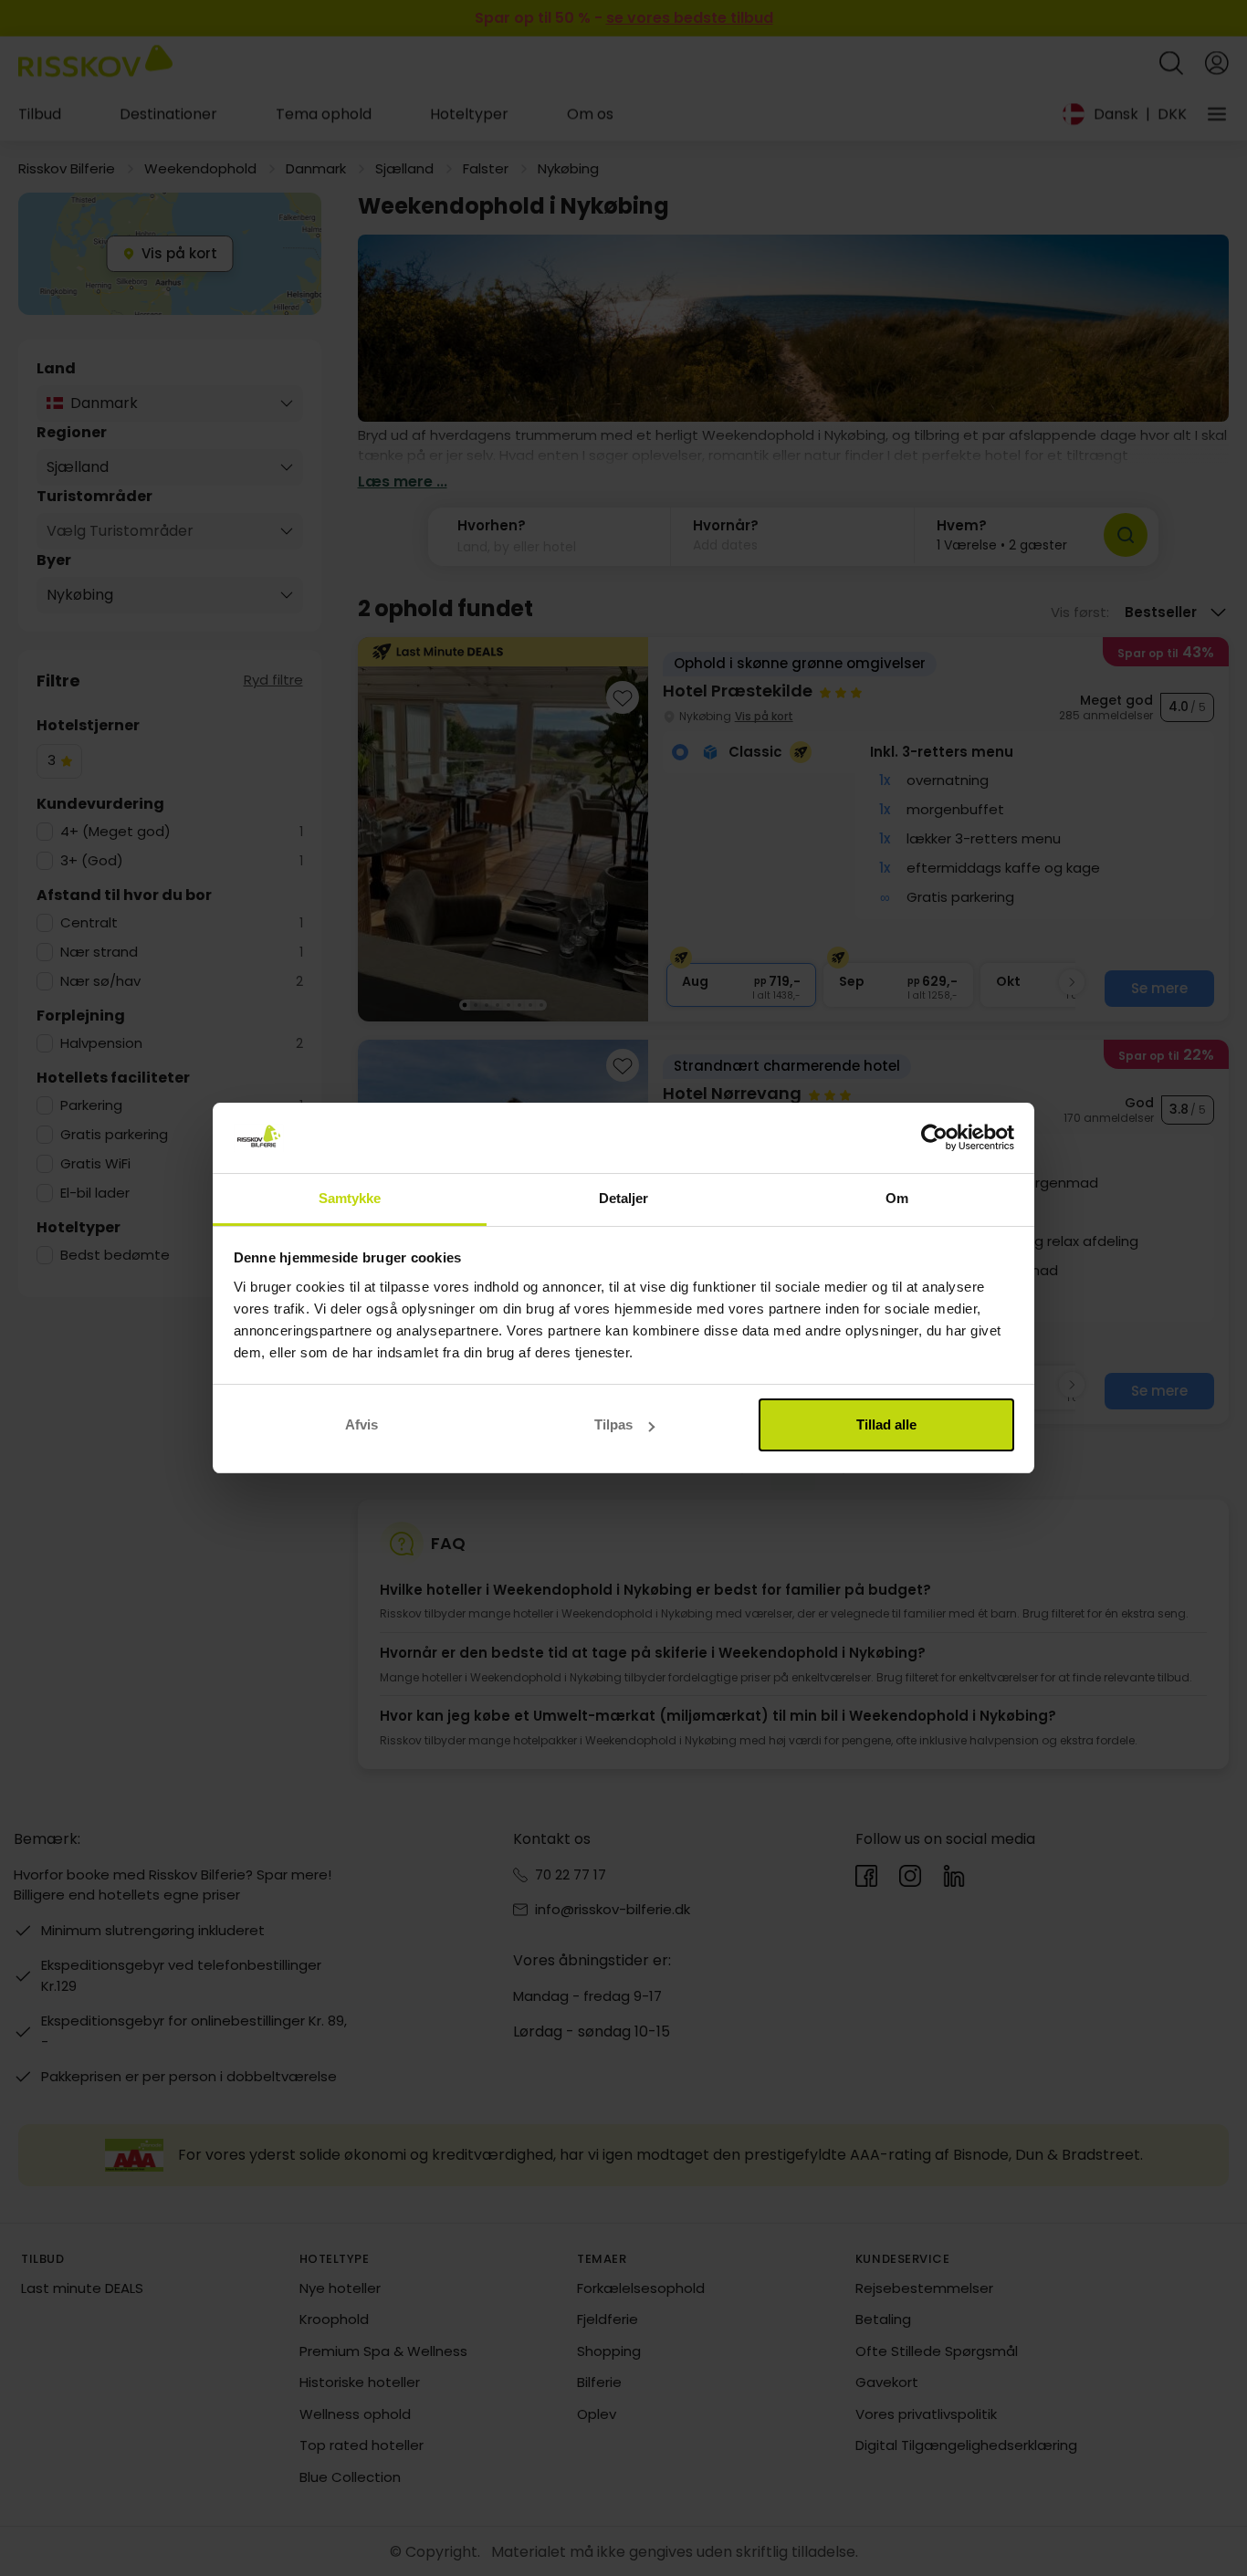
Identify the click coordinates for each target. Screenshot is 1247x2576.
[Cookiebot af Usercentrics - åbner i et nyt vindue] (934, 1138)
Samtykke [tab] (350, 1198)
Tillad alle (886, 1424)
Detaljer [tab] (624, 1198)
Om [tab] (897, 1198)
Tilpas (613, 1424)
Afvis (362, 1424)
